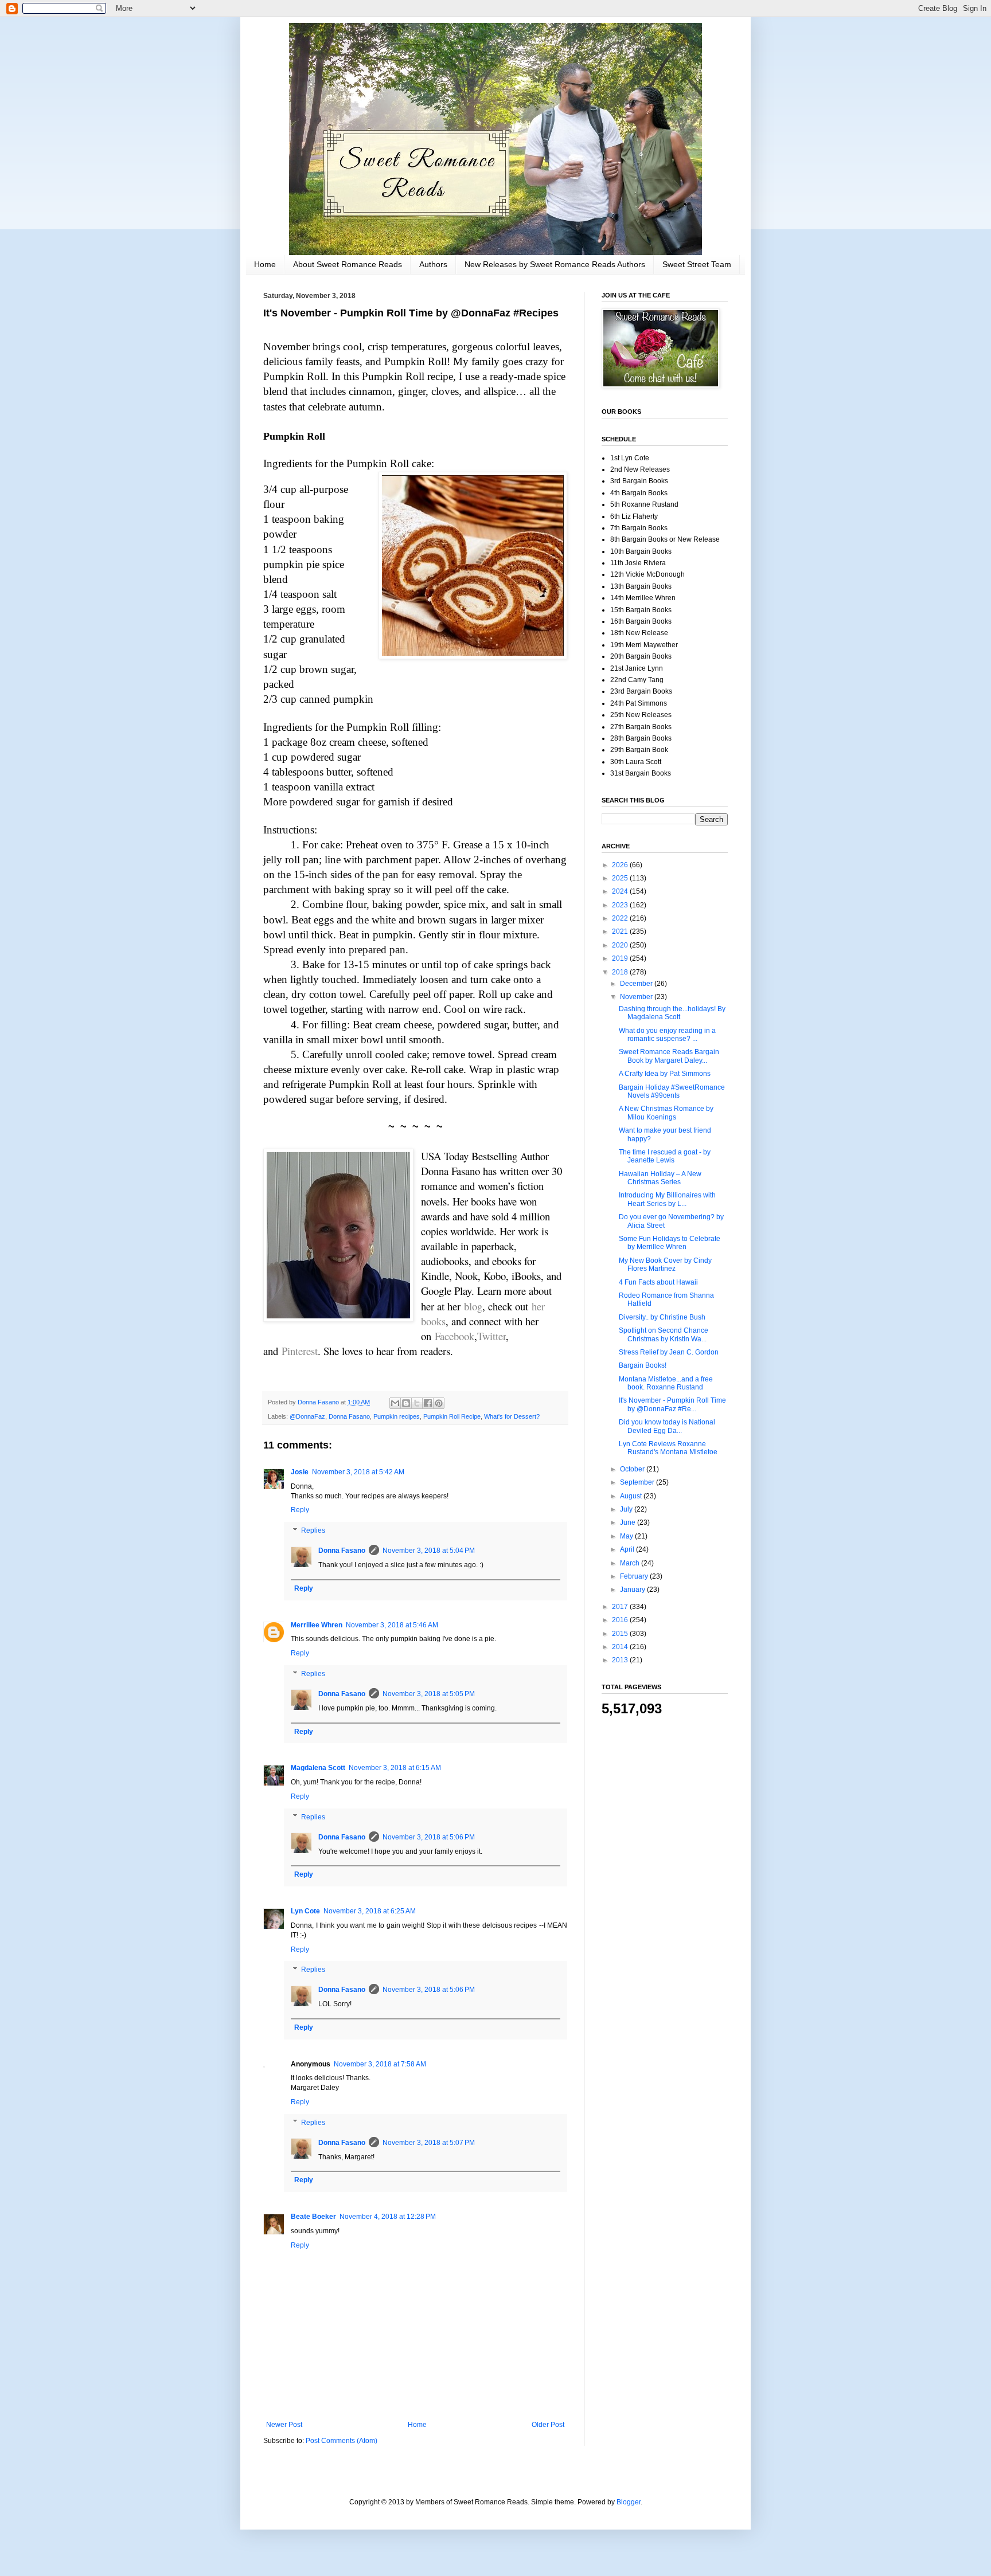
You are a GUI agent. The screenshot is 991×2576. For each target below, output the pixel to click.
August (632, 1496)
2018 (621, 972)
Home (265, 264)
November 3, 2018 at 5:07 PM (429, 2143)
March (631, 1563)
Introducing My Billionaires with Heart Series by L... (667, 1199)
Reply (300, 1510)
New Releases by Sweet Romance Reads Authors (555, 264)
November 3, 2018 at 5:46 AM (392, 1625)
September (638, 1482)
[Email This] (395, 1403)
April (628, 1549)
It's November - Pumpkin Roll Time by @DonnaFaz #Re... (672, 1404)
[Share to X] (417, 1403)
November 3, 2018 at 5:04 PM (429, 1551)
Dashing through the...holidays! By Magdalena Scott (672, 1013)
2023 (621, 905)
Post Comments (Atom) (342, 2441)
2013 (621, 1660)
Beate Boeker (313, 2217)
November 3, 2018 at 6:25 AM (370, 1911)
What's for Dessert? (512, 1416)
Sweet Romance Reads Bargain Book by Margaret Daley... (669, 1056)
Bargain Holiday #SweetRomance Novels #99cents (672, 1091)
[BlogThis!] (406, 1403)
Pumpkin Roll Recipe (452, 1416)
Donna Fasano (349, 1416)
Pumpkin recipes (397, 1416)
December (637, 984)
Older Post (548, 2425)
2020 (621, 945)
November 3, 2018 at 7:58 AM (380, 2064)
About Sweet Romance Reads (348, 264)
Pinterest (300, 1351)
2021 (621, 931)
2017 (621, 1607)
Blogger (629, 2502)
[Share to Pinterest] (439, 1403)
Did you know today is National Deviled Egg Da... (667, 1426)
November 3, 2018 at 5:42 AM (358, 1472)
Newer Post (284, 2425)
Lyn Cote (305, 1911)
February (635, 1576)
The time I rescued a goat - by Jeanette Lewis (665, 1156)
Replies (313, 1530)
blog (473, 1306)
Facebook (454, 1336)
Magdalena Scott (318, 1768)
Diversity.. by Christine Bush (662, 1317)
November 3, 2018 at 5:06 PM (429, 1837)
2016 (621, 1620)
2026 (621, 865)
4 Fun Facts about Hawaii (658, 1282)
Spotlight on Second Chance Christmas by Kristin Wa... (664, 1334)
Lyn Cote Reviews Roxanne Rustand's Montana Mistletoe (668, 1448)
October (633, 1469)
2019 (621, 958)
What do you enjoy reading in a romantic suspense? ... (667, 1035)
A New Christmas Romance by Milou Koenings (666, 1113)
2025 (621, 878)
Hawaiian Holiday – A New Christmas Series (660, 1178)
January (633, 1590)
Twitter (491, 1336)
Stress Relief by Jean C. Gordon (669, 1352)
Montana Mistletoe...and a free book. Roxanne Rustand (666, 1383)
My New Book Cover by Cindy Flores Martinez (665, 1264)
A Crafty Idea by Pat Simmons (665, 1074)
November (637, 997)
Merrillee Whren (317, 1625)
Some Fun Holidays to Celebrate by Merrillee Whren (670, 1243)
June (629, 1522)
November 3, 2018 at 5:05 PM (429, 1694)
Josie (300, 1472)
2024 (621, 891)
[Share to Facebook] (428, 1403)
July (627, 1509)
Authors (433, 264)
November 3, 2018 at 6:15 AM (395, 1768)
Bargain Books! (643, 1365)
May (627, 1536)
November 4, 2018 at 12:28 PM (388, 2217)
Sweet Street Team (697, 264)
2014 (621, 1647)
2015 (621, 1634)
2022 (621, 918)
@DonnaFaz (307, 1416)
